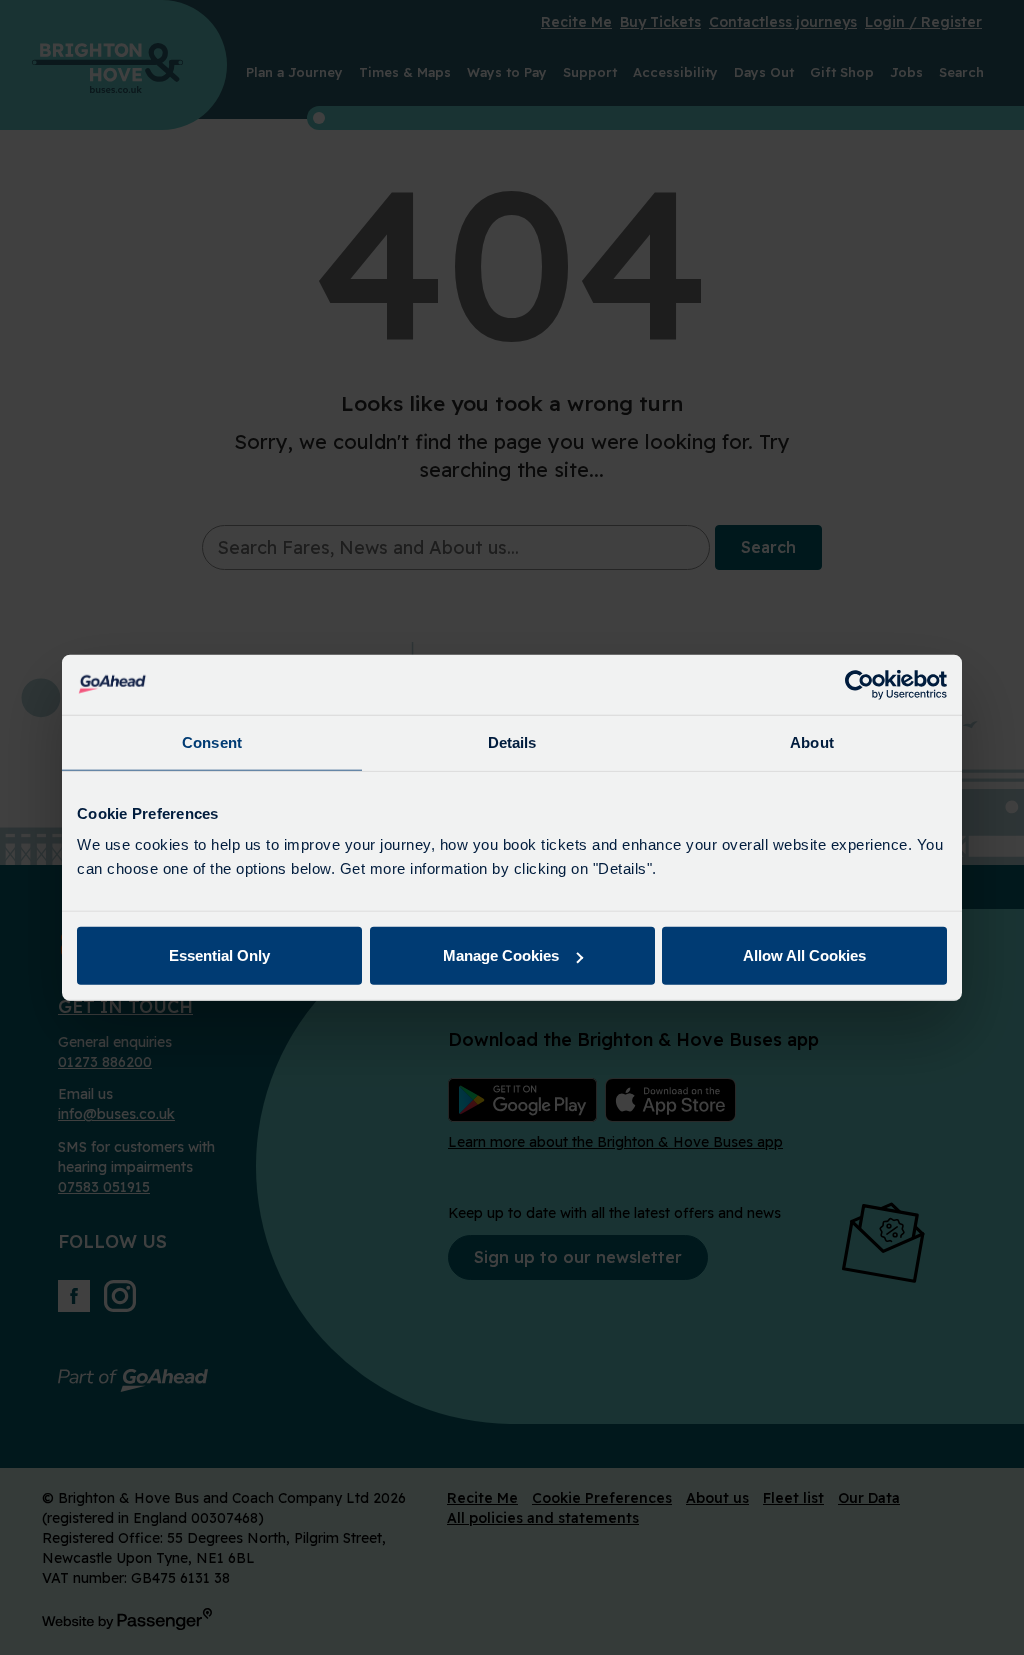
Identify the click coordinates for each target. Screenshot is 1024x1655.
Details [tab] (512, 741)
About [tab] (812, 741)
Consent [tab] (212, 741)
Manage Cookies (501, 955)
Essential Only (219, 955)
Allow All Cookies (804, 955)
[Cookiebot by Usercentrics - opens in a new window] (859, 684)
